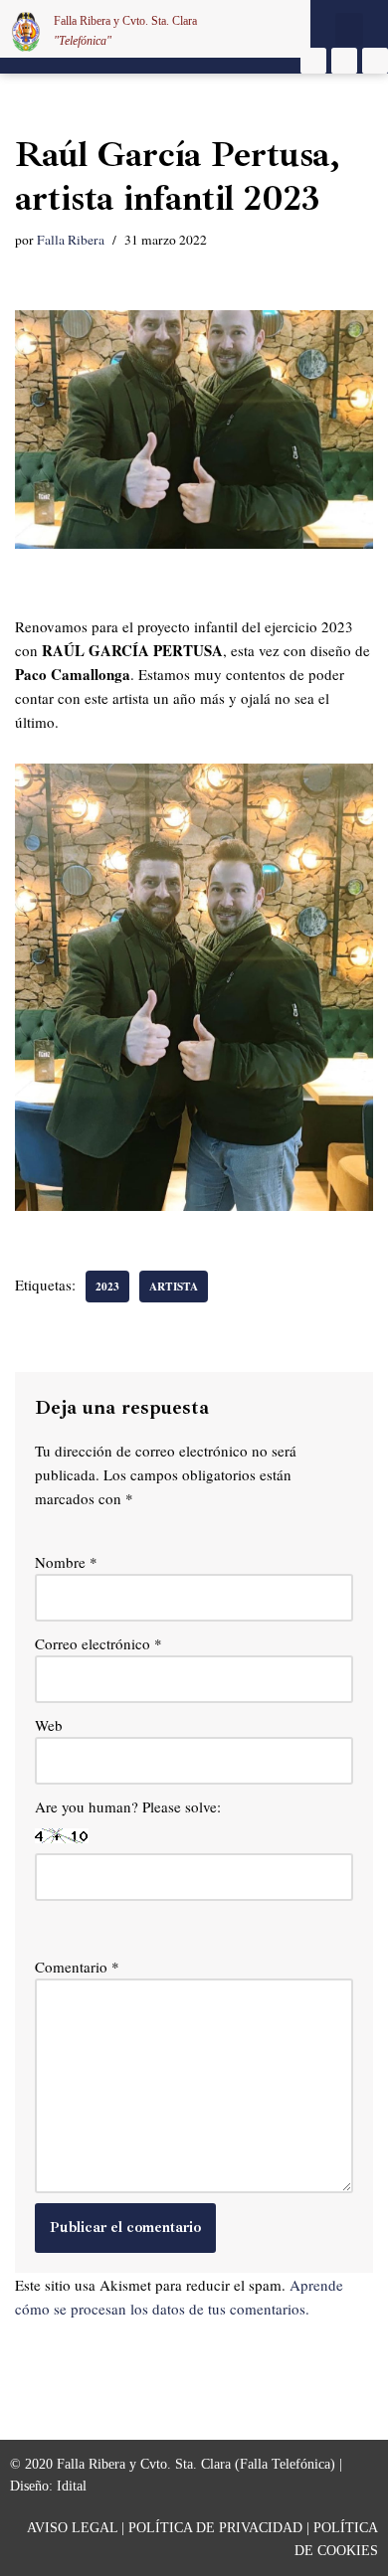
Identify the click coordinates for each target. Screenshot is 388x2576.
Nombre (66, 1562)
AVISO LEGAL (72, 2528)
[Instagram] (344, 61)
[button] (349, 29)
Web (49, 1725)
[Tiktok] (375, 61)
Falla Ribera (71, 240)
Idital (72, 2486)
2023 (107, 1286)
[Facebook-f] (313, 61)
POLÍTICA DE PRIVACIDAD (215, 2528)
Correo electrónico (98, 1643)
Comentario (77, 1967)
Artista (174, 1286)
